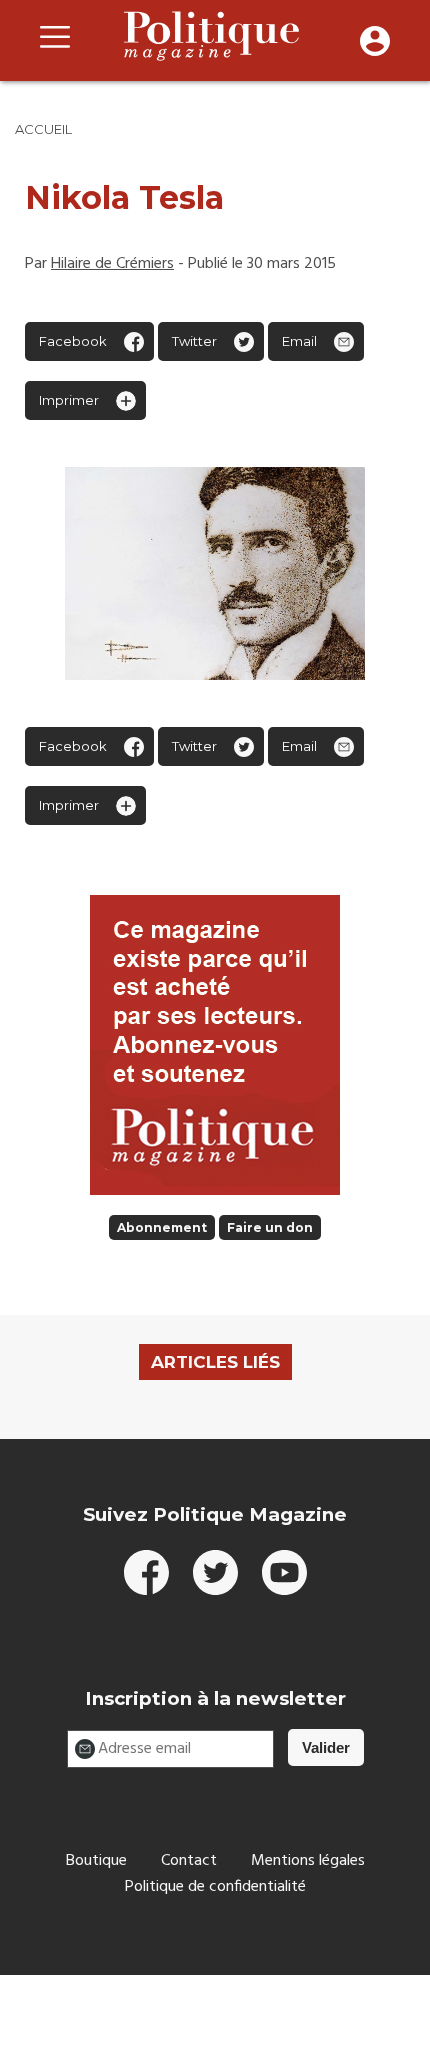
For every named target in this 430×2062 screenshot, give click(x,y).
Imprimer (69, 400)
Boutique (96, 1861)
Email (299, 341)
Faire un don (270, 1227)
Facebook (73, 341)
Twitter (194, 341)
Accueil (43, 129)
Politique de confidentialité (215, 1887)
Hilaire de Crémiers (112, 264)
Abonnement (162, 1227)
